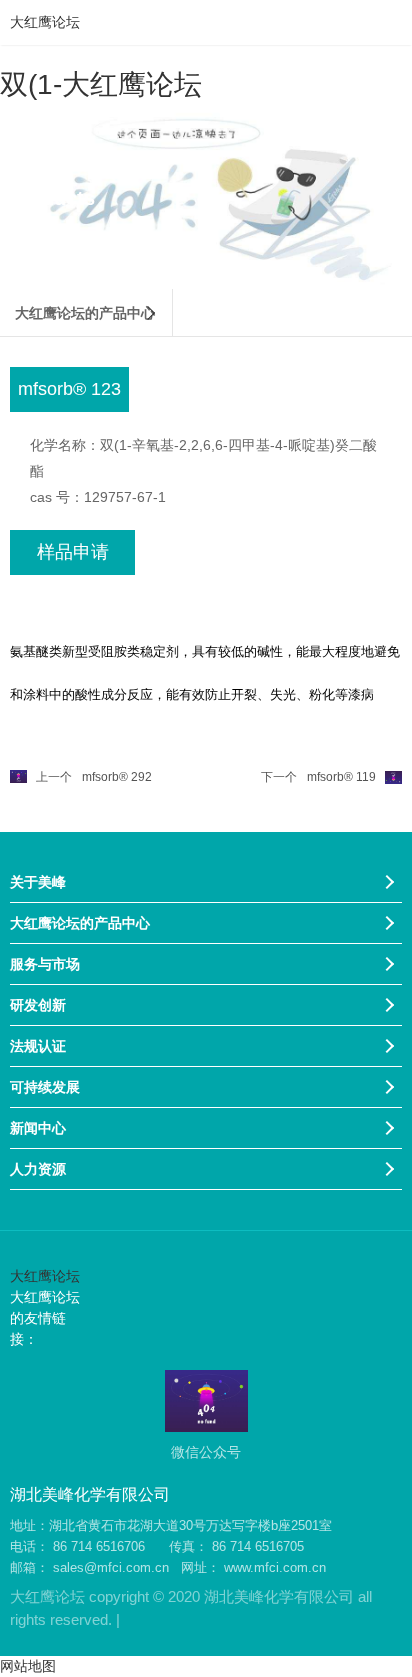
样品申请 (73, 552)
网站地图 (28, 1666)
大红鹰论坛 (45, 22)
